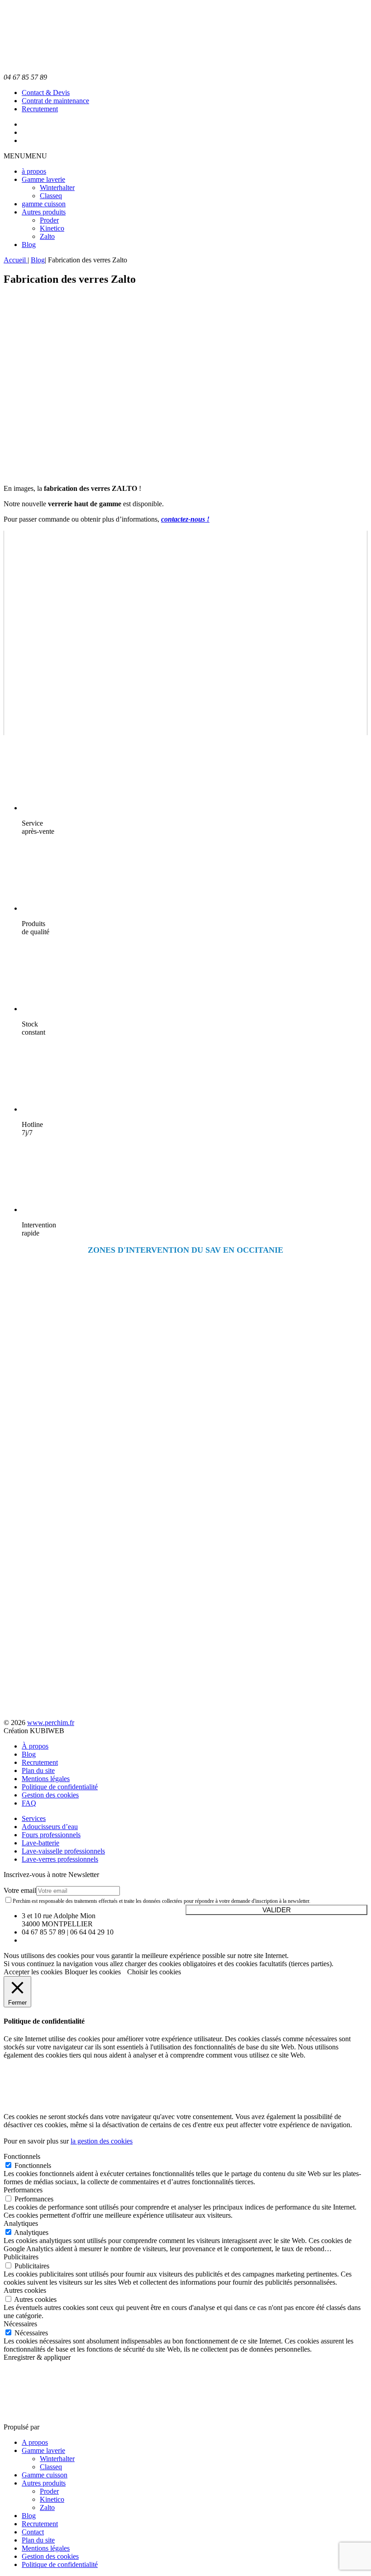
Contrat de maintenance (55, 101)
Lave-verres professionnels (60, 1859)
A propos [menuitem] (35, 2442)
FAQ (29, 1803)
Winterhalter (57, 188)
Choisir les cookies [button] (154, 1972)
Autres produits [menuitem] (44, 2483)
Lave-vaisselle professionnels (63, 1851)
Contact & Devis (46, 93)
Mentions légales (46, 1779)
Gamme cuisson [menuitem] (45, 2475)
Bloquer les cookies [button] (93, 1972)
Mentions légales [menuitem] (46, 2548)
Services (34, 1818)
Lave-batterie (40, 1843)
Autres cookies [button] (25, 2290)
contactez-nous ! (185, 519)
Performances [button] (23, 2190)
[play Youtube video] (185, 633)
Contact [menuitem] (33, 2532)
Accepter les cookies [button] (33, 1972)
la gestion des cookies (102, 2141)
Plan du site (38, 1770)
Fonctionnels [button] (22, 2156)
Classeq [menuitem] (51, 2467)
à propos (34, 171)
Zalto (47, 236)
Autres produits (44, 212)
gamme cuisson (44, 204)
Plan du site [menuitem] (38, 2540)
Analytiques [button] (21, 2223)
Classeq (51, 196)
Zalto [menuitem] (47, 2507)
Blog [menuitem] (29, 2516)
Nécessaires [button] (20, 2324)
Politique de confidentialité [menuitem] (60, 2564)
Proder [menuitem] (49, 2491)
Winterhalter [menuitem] (57, 2459)
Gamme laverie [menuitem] (43, 2450)
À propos (35, 1746)
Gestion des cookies (50, 1795)
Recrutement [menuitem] (40, 2524)
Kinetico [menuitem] (52, 2499)
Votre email (20, 1890)
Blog (29, 245)
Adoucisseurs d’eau (50, 1827)
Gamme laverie (43, 179)
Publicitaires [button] (21, 2257)
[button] (25, 156)
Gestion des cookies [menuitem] (50, 2556)
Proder (49, 220)
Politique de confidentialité (60, 1787)
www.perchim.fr (51, 1723)
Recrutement (40, 109)
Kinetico (52, 228)
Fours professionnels (51, 1835)
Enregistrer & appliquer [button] (37, 2357)
